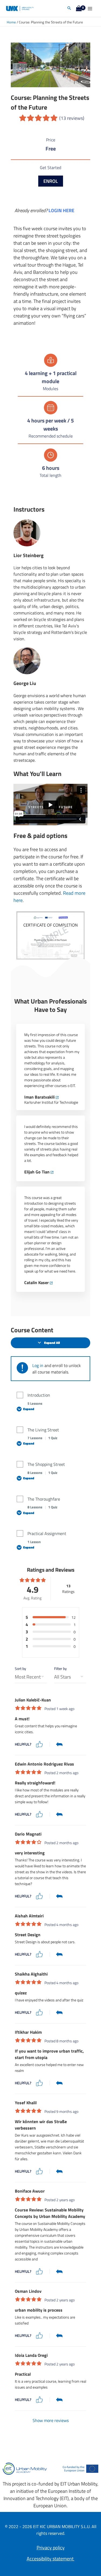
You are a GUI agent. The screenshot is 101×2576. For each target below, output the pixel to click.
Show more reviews (51, 2420)
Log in (38, 1365)
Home (11, 22)
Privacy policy (51, 2548)
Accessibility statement (51, 2559)
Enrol (51, 181)
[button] (69, 8)
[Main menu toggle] (90, 8)
